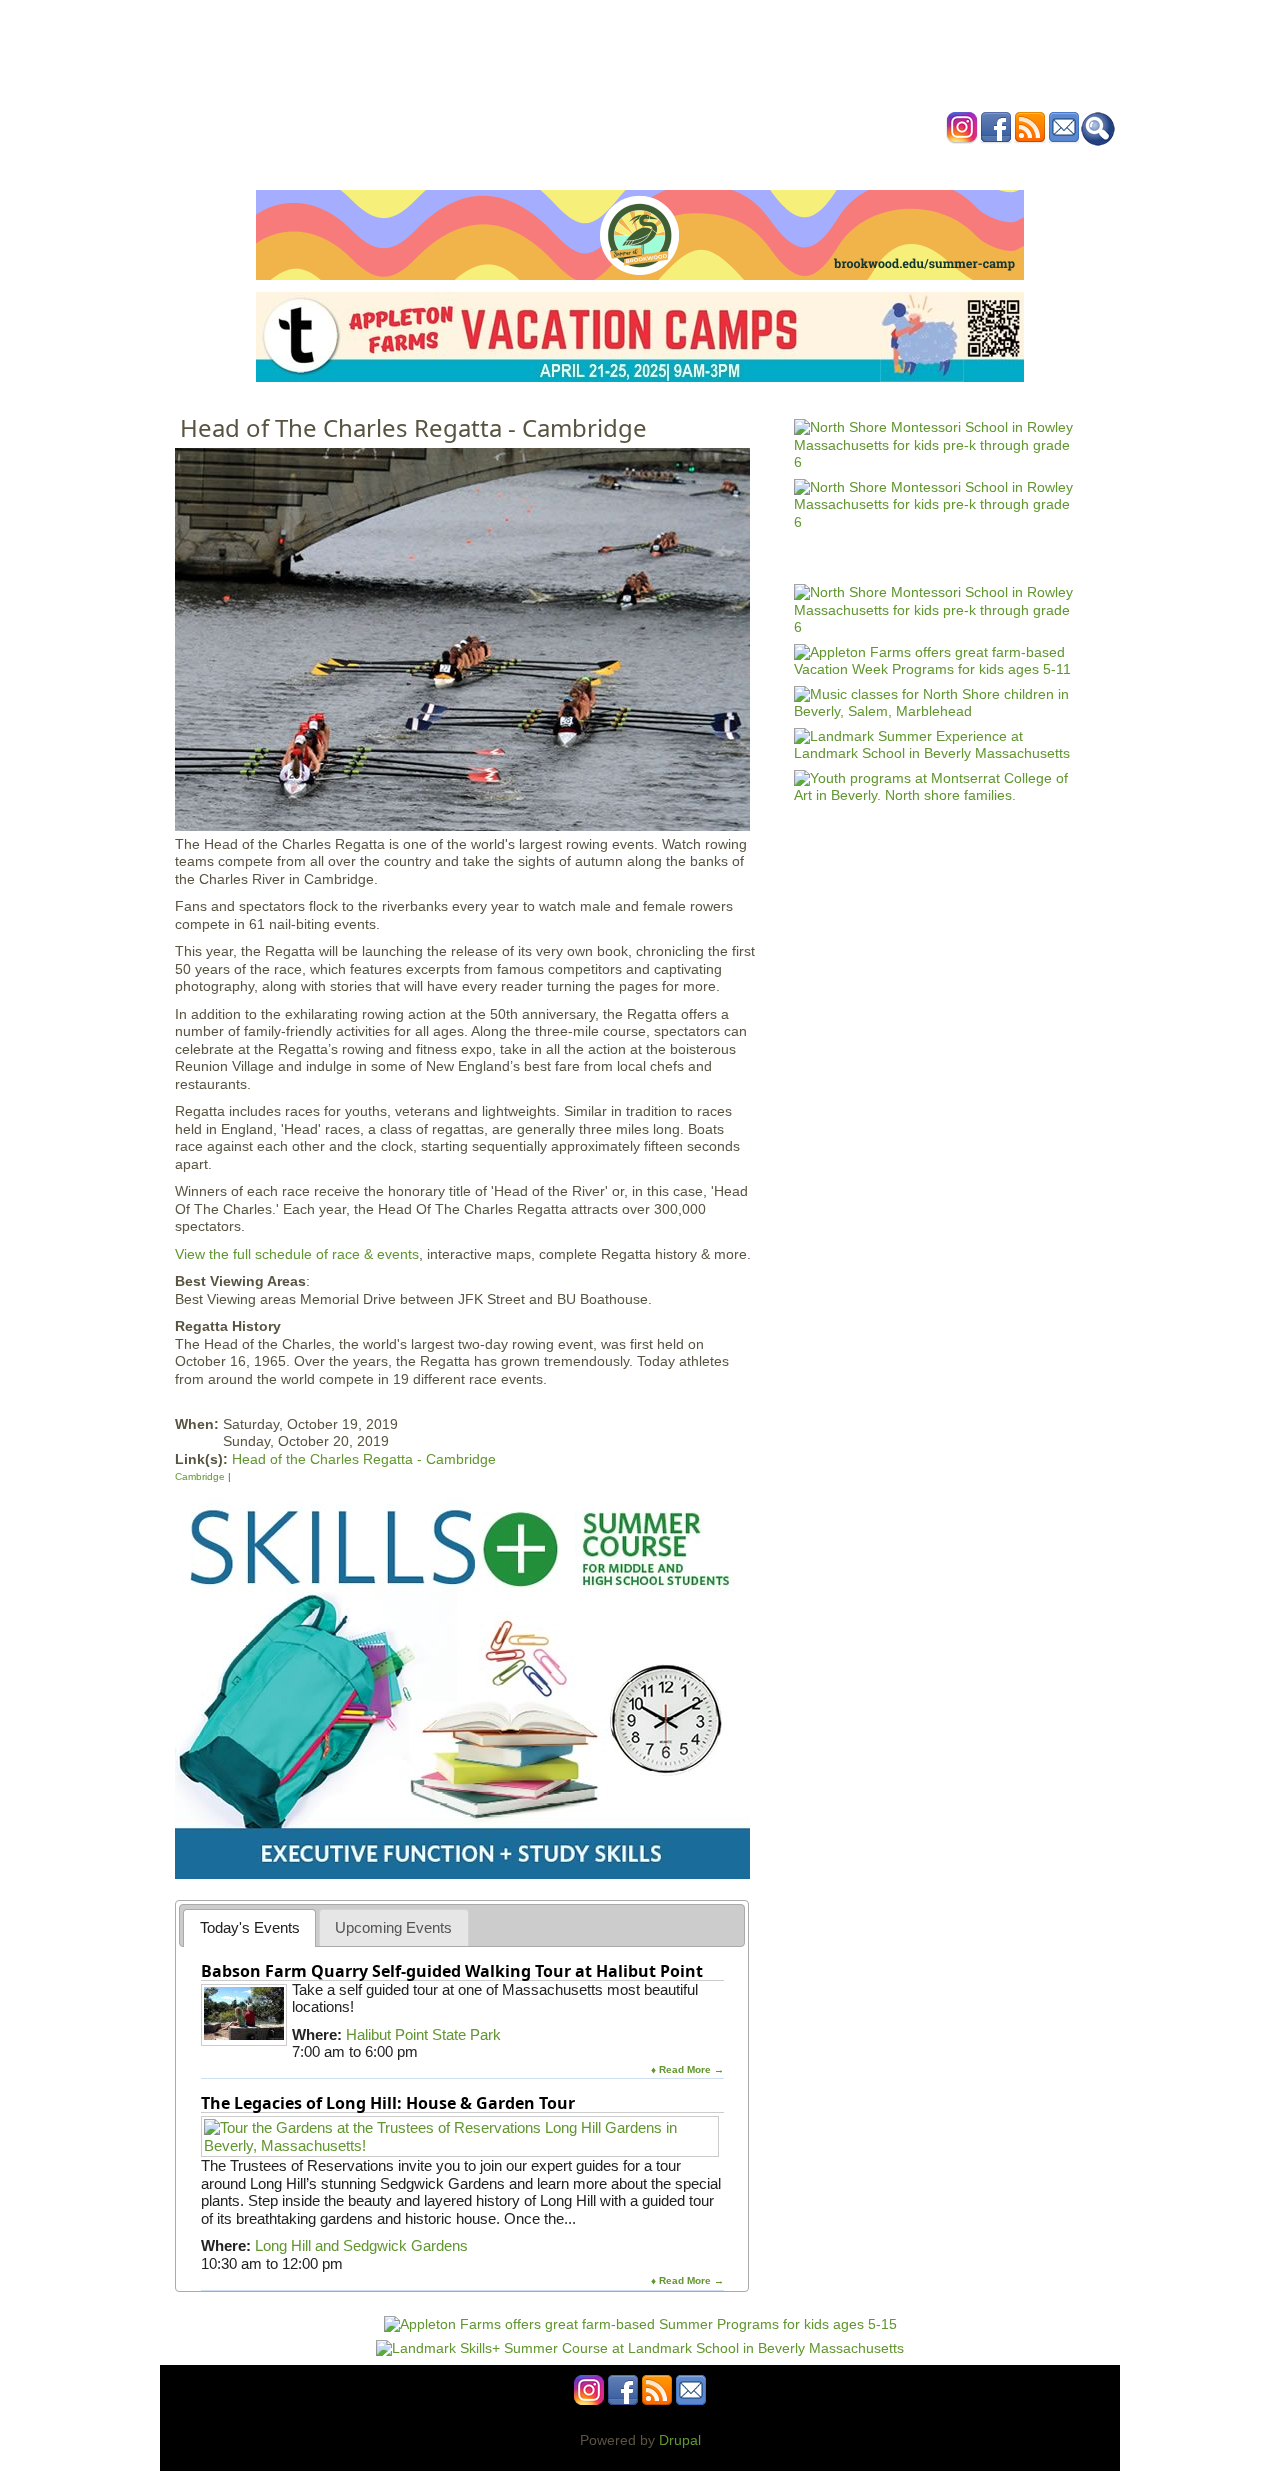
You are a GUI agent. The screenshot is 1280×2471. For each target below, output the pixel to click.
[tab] (249, 1927)
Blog (800, 163)
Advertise (868, 163)
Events (449, 163)
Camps (681, 163)
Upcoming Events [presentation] (393, 1927)
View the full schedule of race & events (297, 1254)
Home (390, 163)
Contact (944, 163)
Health (742, 163)
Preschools (603, 163)
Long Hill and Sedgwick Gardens (361, 2245)
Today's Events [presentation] (250, 1927)
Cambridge (200, 1476)
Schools (519, 163)
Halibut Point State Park (423, 2034)
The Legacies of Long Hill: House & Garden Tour (388, 2103)
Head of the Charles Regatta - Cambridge (364, 1459)
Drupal (680, 2440)
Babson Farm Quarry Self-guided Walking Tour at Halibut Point (452, 1971)
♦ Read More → (687, 2069)
